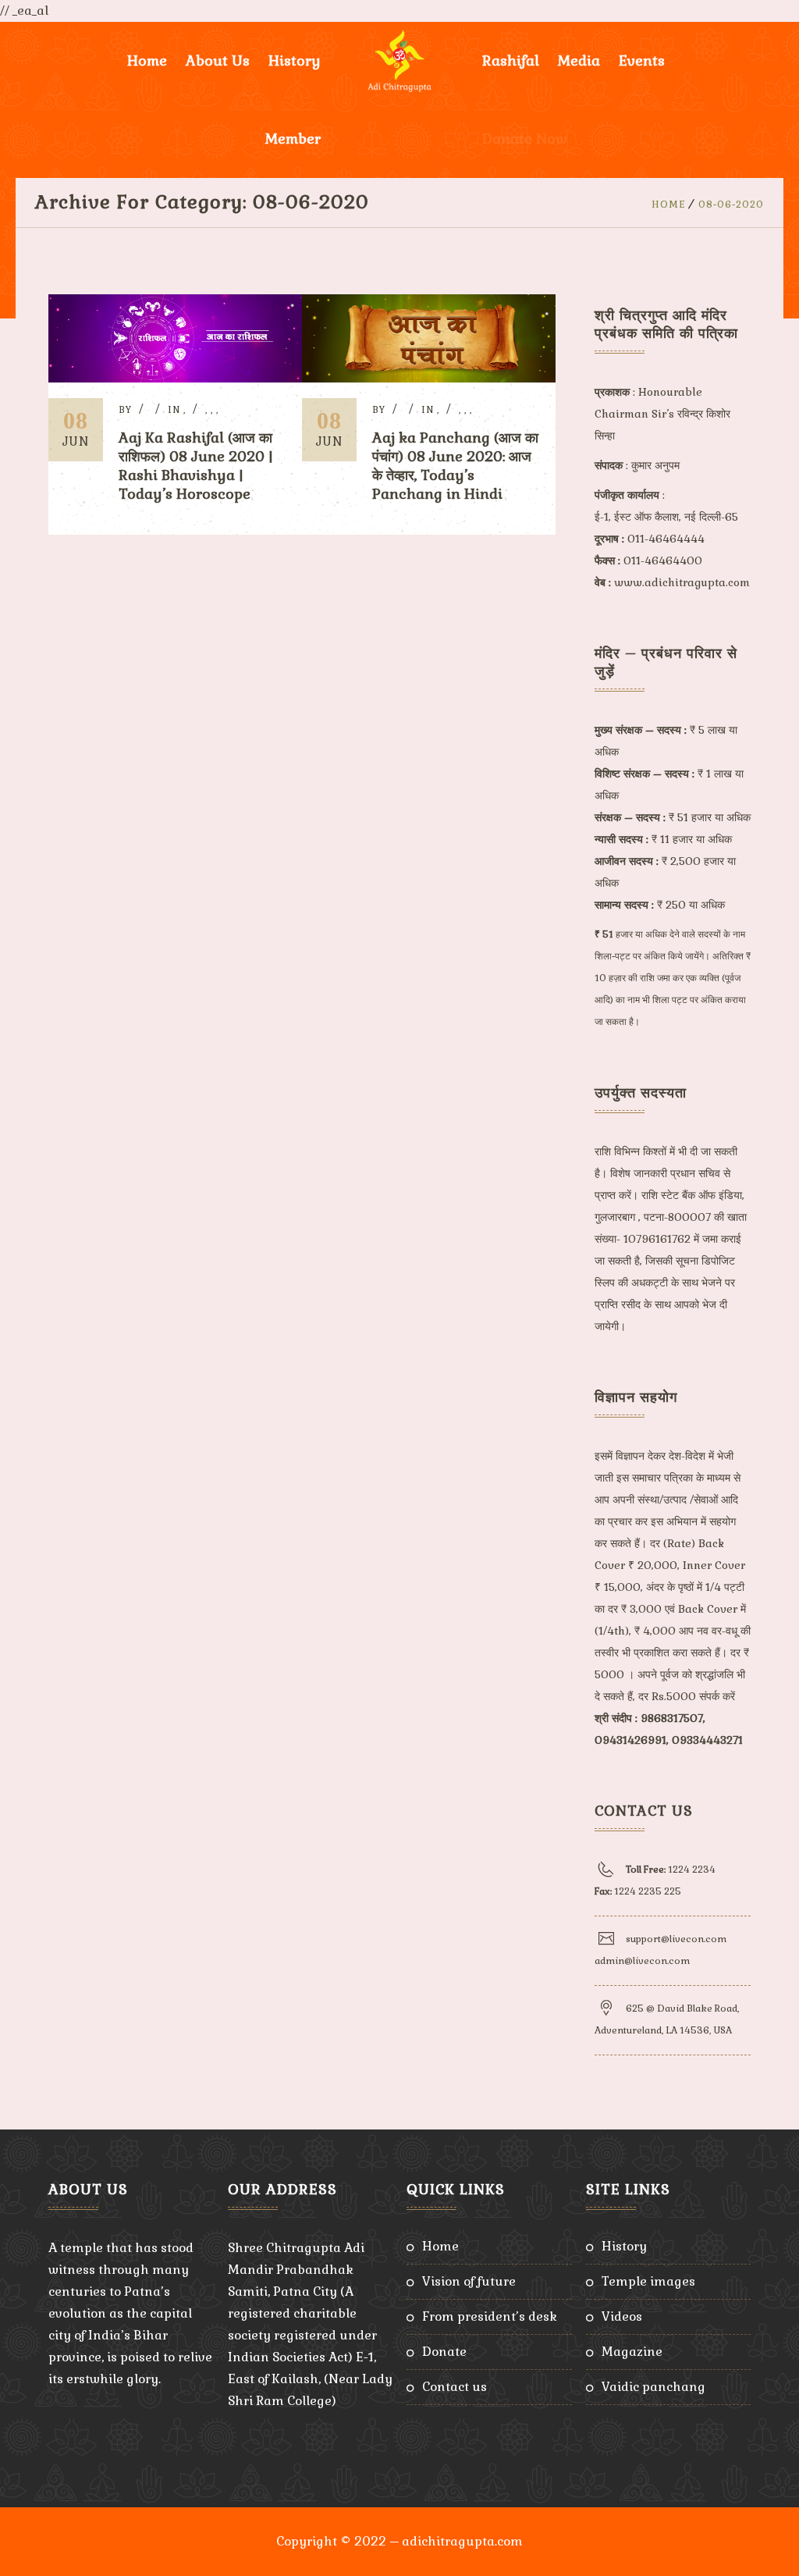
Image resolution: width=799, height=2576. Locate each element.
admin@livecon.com (642, 1961)
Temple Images (648, 2281)
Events (642, 60)
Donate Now (525, 139)
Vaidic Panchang (653, 2387)
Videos (622, 2316)
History (624, 2246)
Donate (444, 2352)
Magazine (632, 2352)
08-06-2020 (731, 205)
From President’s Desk (490, 2316)
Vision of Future (469, 2281)
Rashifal (511, 60)
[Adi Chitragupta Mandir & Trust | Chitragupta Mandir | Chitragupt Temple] (399, 61)
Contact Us (455, 2387)
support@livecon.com (676, 1939)
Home (147, 60)
